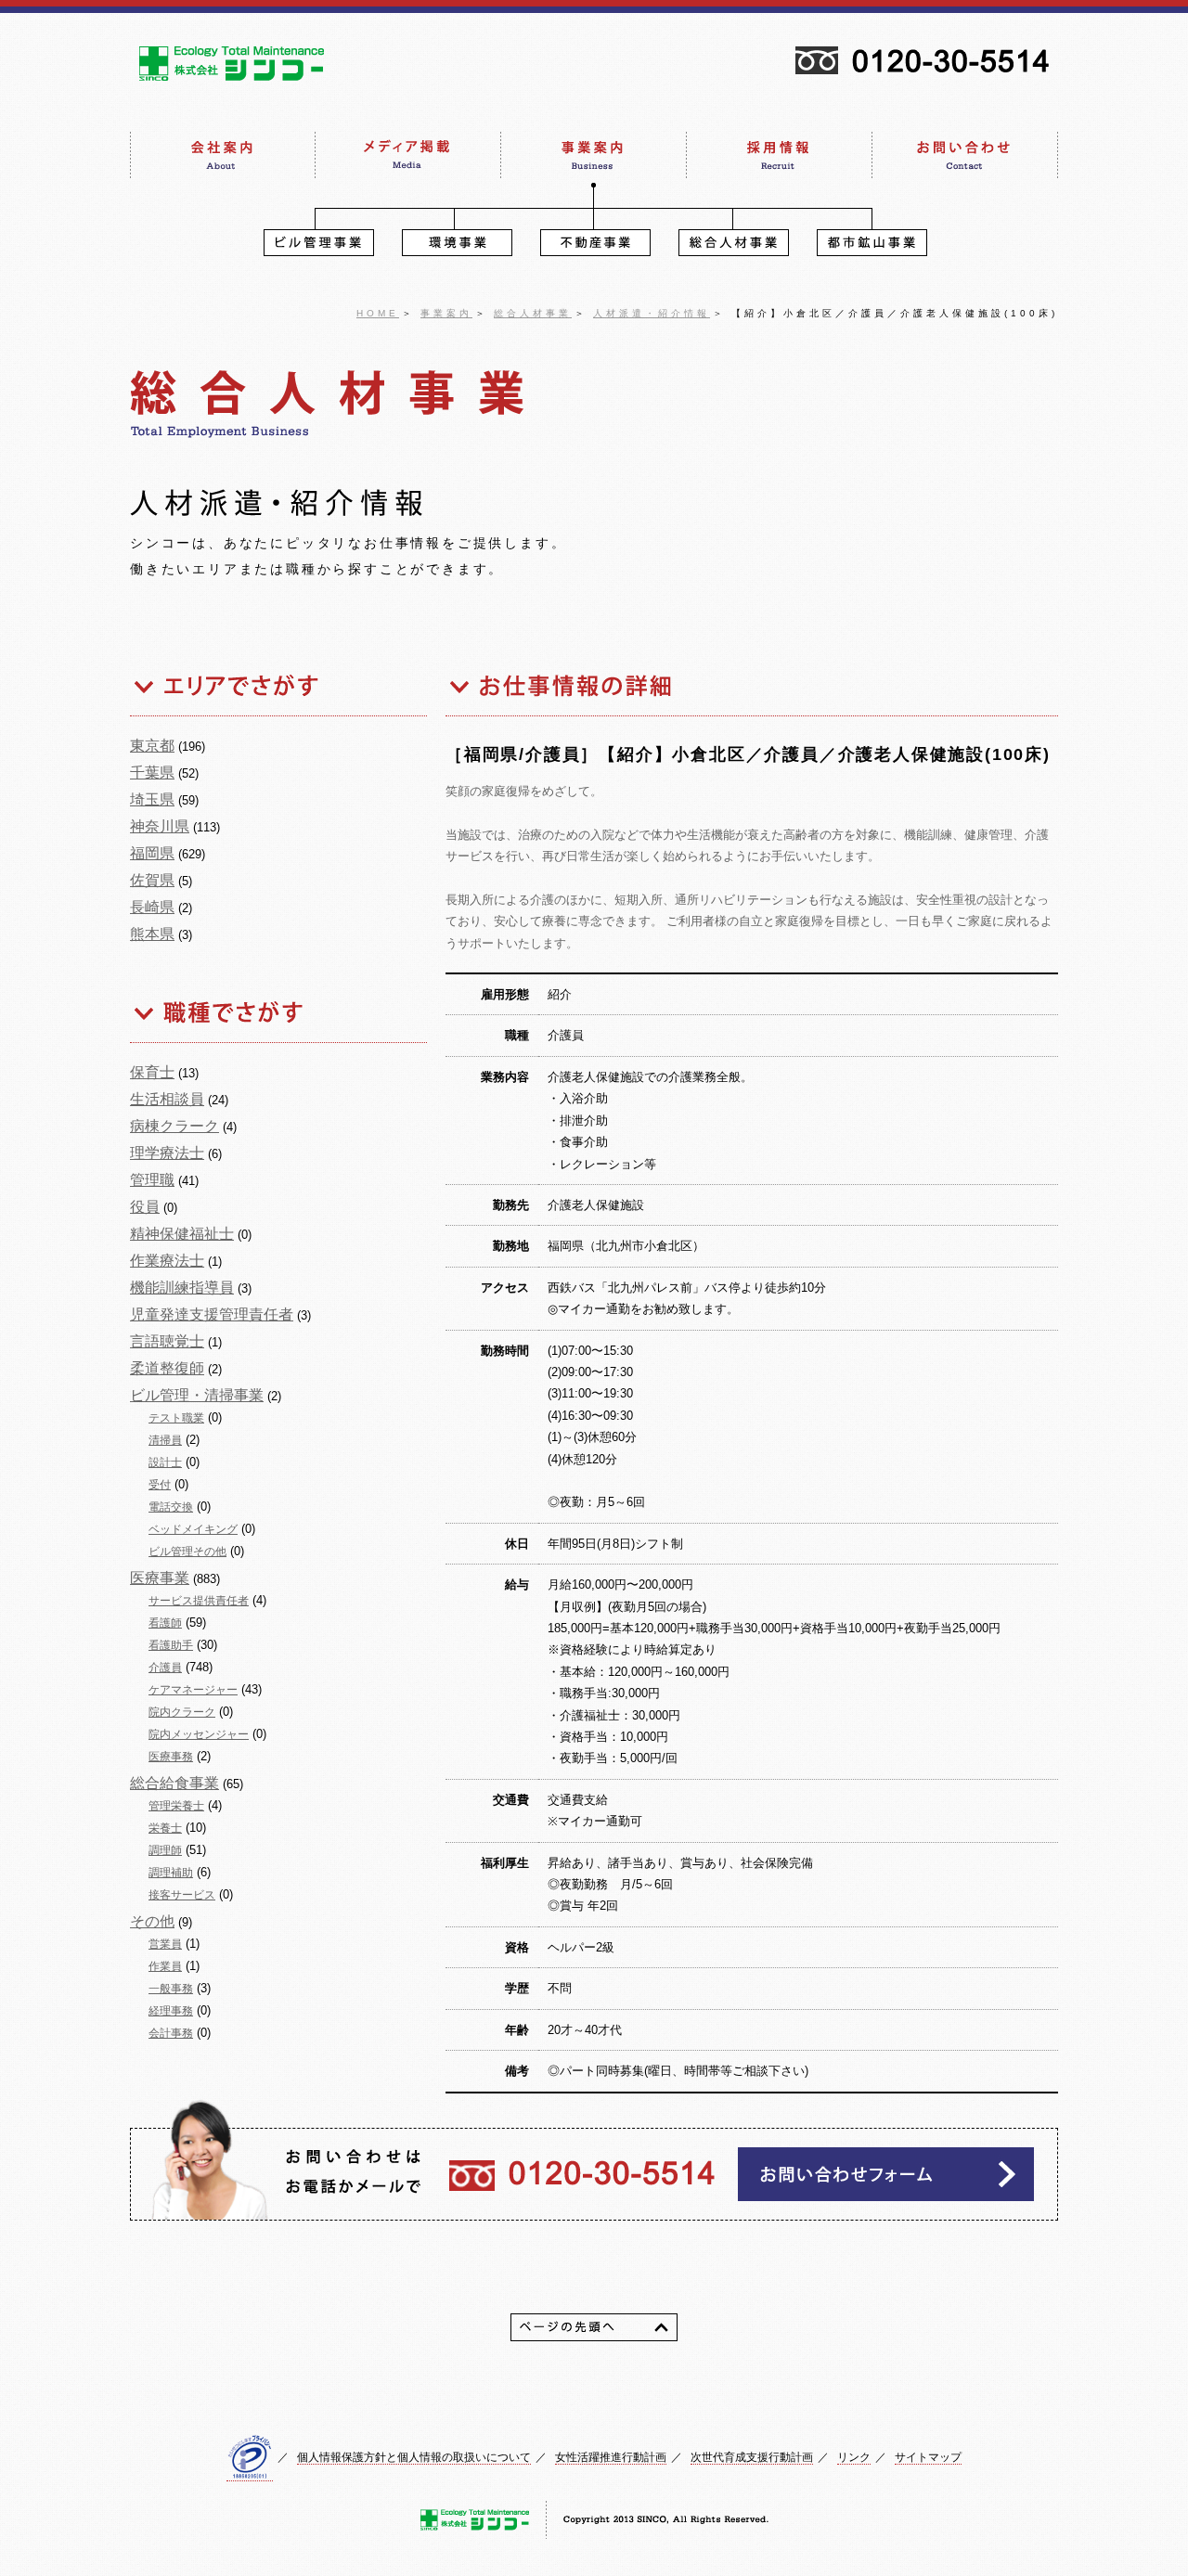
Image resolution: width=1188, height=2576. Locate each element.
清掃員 (165, 1440)
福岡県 (152, 853)
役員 (145, 1207)
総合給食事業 (174, 1783)
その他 (152, 1921)
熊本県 (152, 934)
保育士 (152, 1072)
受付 (160, 1485)
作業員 (165, 1966)
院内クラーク (182, 1712)
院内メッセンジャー (199, 1734)
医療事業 (160, 1578)
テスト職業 (176, 1418)
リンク (854, 2457)
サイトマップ (928, 2457)
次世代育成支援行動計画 (752, 2457)
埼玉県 (152, 799)
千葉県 (152, 773)
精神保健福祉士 (182, 1234)
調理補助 (171, 1873)
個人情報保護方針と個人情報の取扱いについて (414, 2457)
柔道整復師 (167, 1368)
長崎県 (152, 907)
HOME (378, 313)
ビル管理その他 (187, 1552)
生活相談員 (167, 1099)
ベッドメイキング (193, 1529)
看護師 (165, 1623)
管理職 (152, 1180)
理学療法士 (167, 1153)
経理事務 (171, 2011)
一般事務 (171, 1989)
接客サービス (182, 1895)
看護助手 (171, 1645)
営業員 (165, 1944)
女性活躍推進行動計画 (611, 2457)
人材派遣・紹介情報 (652, 313)
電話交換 (171, 1507)
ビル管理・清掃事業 (197, 1395)
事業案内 (446, 313)
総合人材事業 (533, 313)
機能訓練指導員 (182, 1288)
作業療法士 (167, 1261)
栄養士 (165, 1828)
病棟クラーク (174, 1126)
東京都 (152, 746)
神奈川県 (160, 826)
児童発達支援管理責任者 (212, 1314)
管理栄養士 (176, 1806)
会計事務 (171, 2033)
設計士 (165, 1462)
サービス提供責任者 (199, 1601)
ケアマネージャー (193, 1690)
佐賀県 (152, 880)
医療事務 (171, 1757)
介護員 (165, 1668)
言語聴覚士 (167, 1341)
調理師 (165, 1850)
